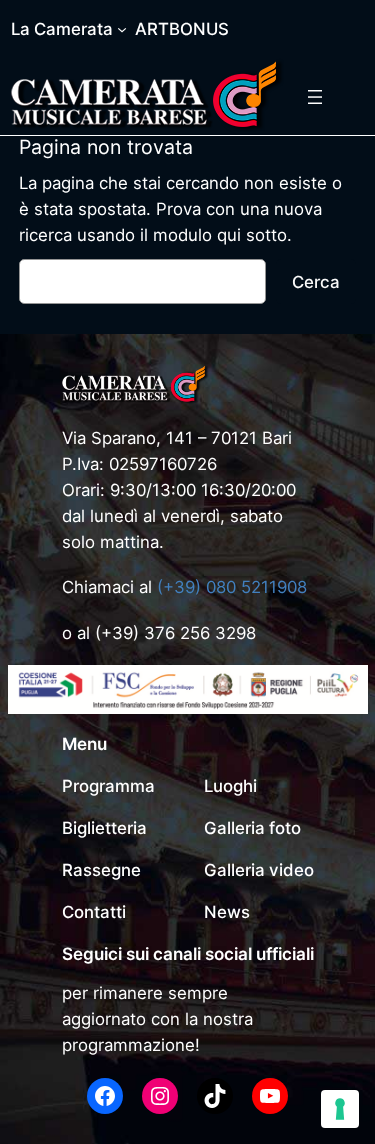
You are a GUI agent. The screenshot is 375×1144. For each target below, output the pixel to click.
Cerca (316, 282)
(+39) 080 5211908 (232, 587)
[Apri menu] (315, 97)
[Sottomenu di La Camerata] (122, 29)
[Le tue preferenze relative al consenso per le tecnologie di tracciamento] (340, 1109)
